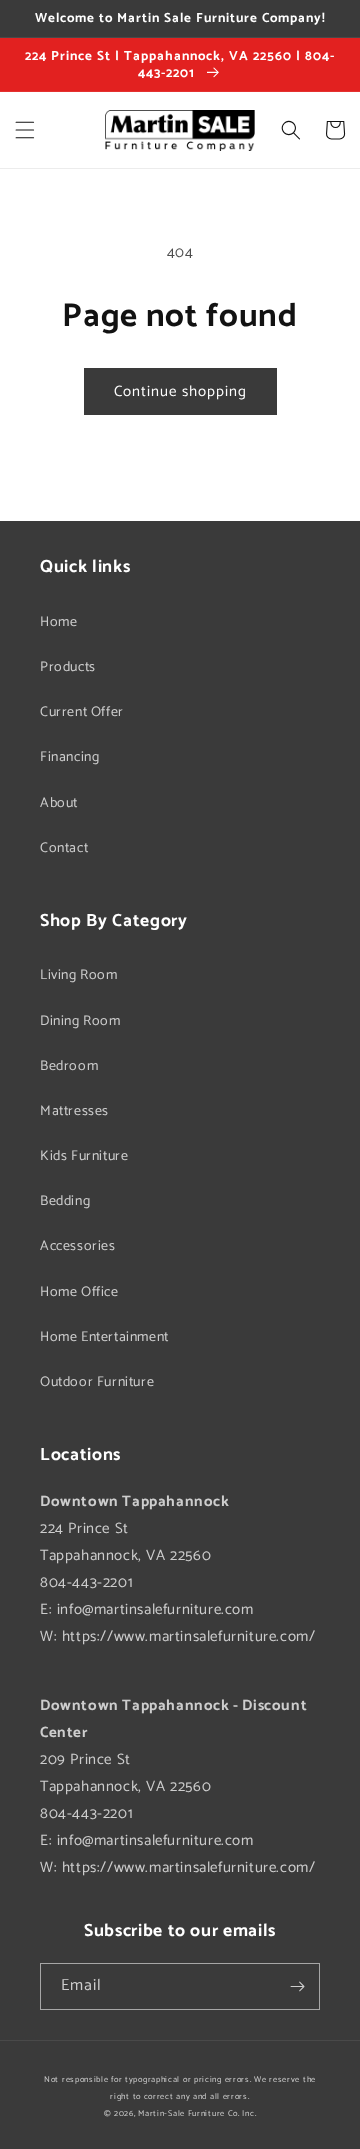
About (59, 803)
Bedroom (69, 1066)
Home (58, 622)
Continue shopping (180, 391)
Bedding (65, 1201)
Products (68, 667)
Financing (69, 757)
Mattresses (74, 1111)
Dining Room (80, 1021)
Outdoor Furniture (97, 1382)
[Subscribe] (297, 1986)
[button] (25, 130)
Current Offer (82, 712)
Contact (64, 848)
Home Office (79, 1292)
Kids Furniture (84, 1156)
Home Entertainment (104, 1337)
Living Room (79, 975)
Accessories (78, 1246)
